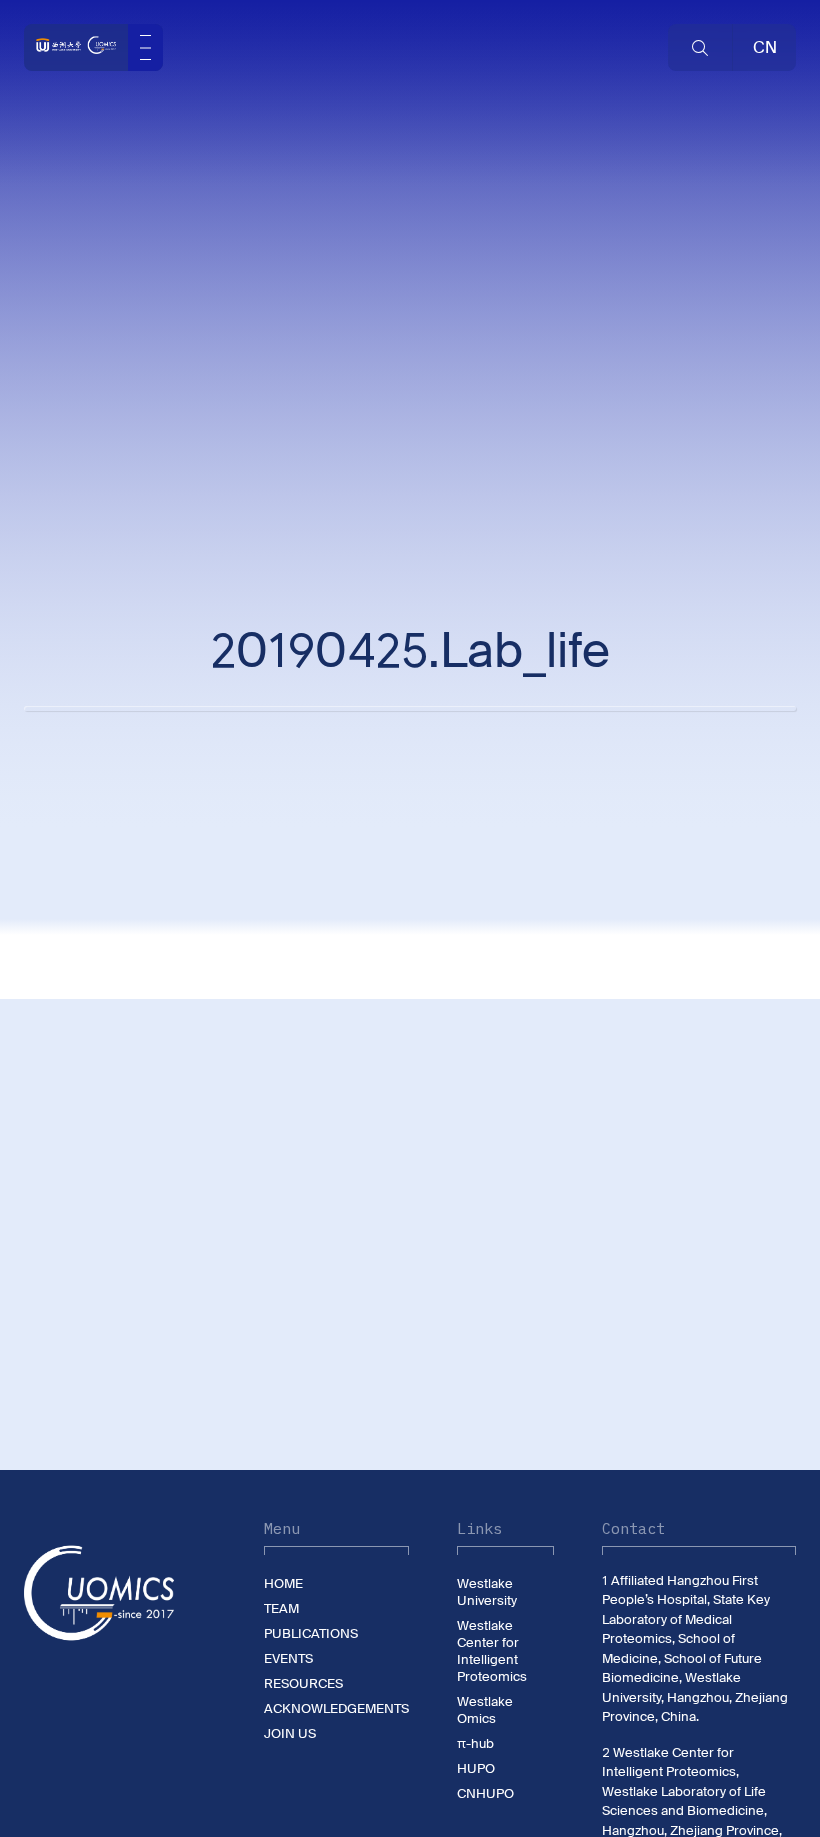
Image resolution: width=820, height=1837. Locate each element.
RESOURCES (303, 1683)
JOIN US (290, 1733)
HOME (283, 1583)
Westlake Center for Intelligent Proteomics (492, 1651)
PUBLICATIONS (311, 1633)
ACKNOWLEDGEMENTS (336, 1708)
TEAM (281, 1608)
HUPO (476, 1768)
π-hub (475, 1743)
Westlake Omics (485, 1710)
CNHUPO (485, 1793)
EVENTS (288, 1658)
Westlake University (487, 1592)
